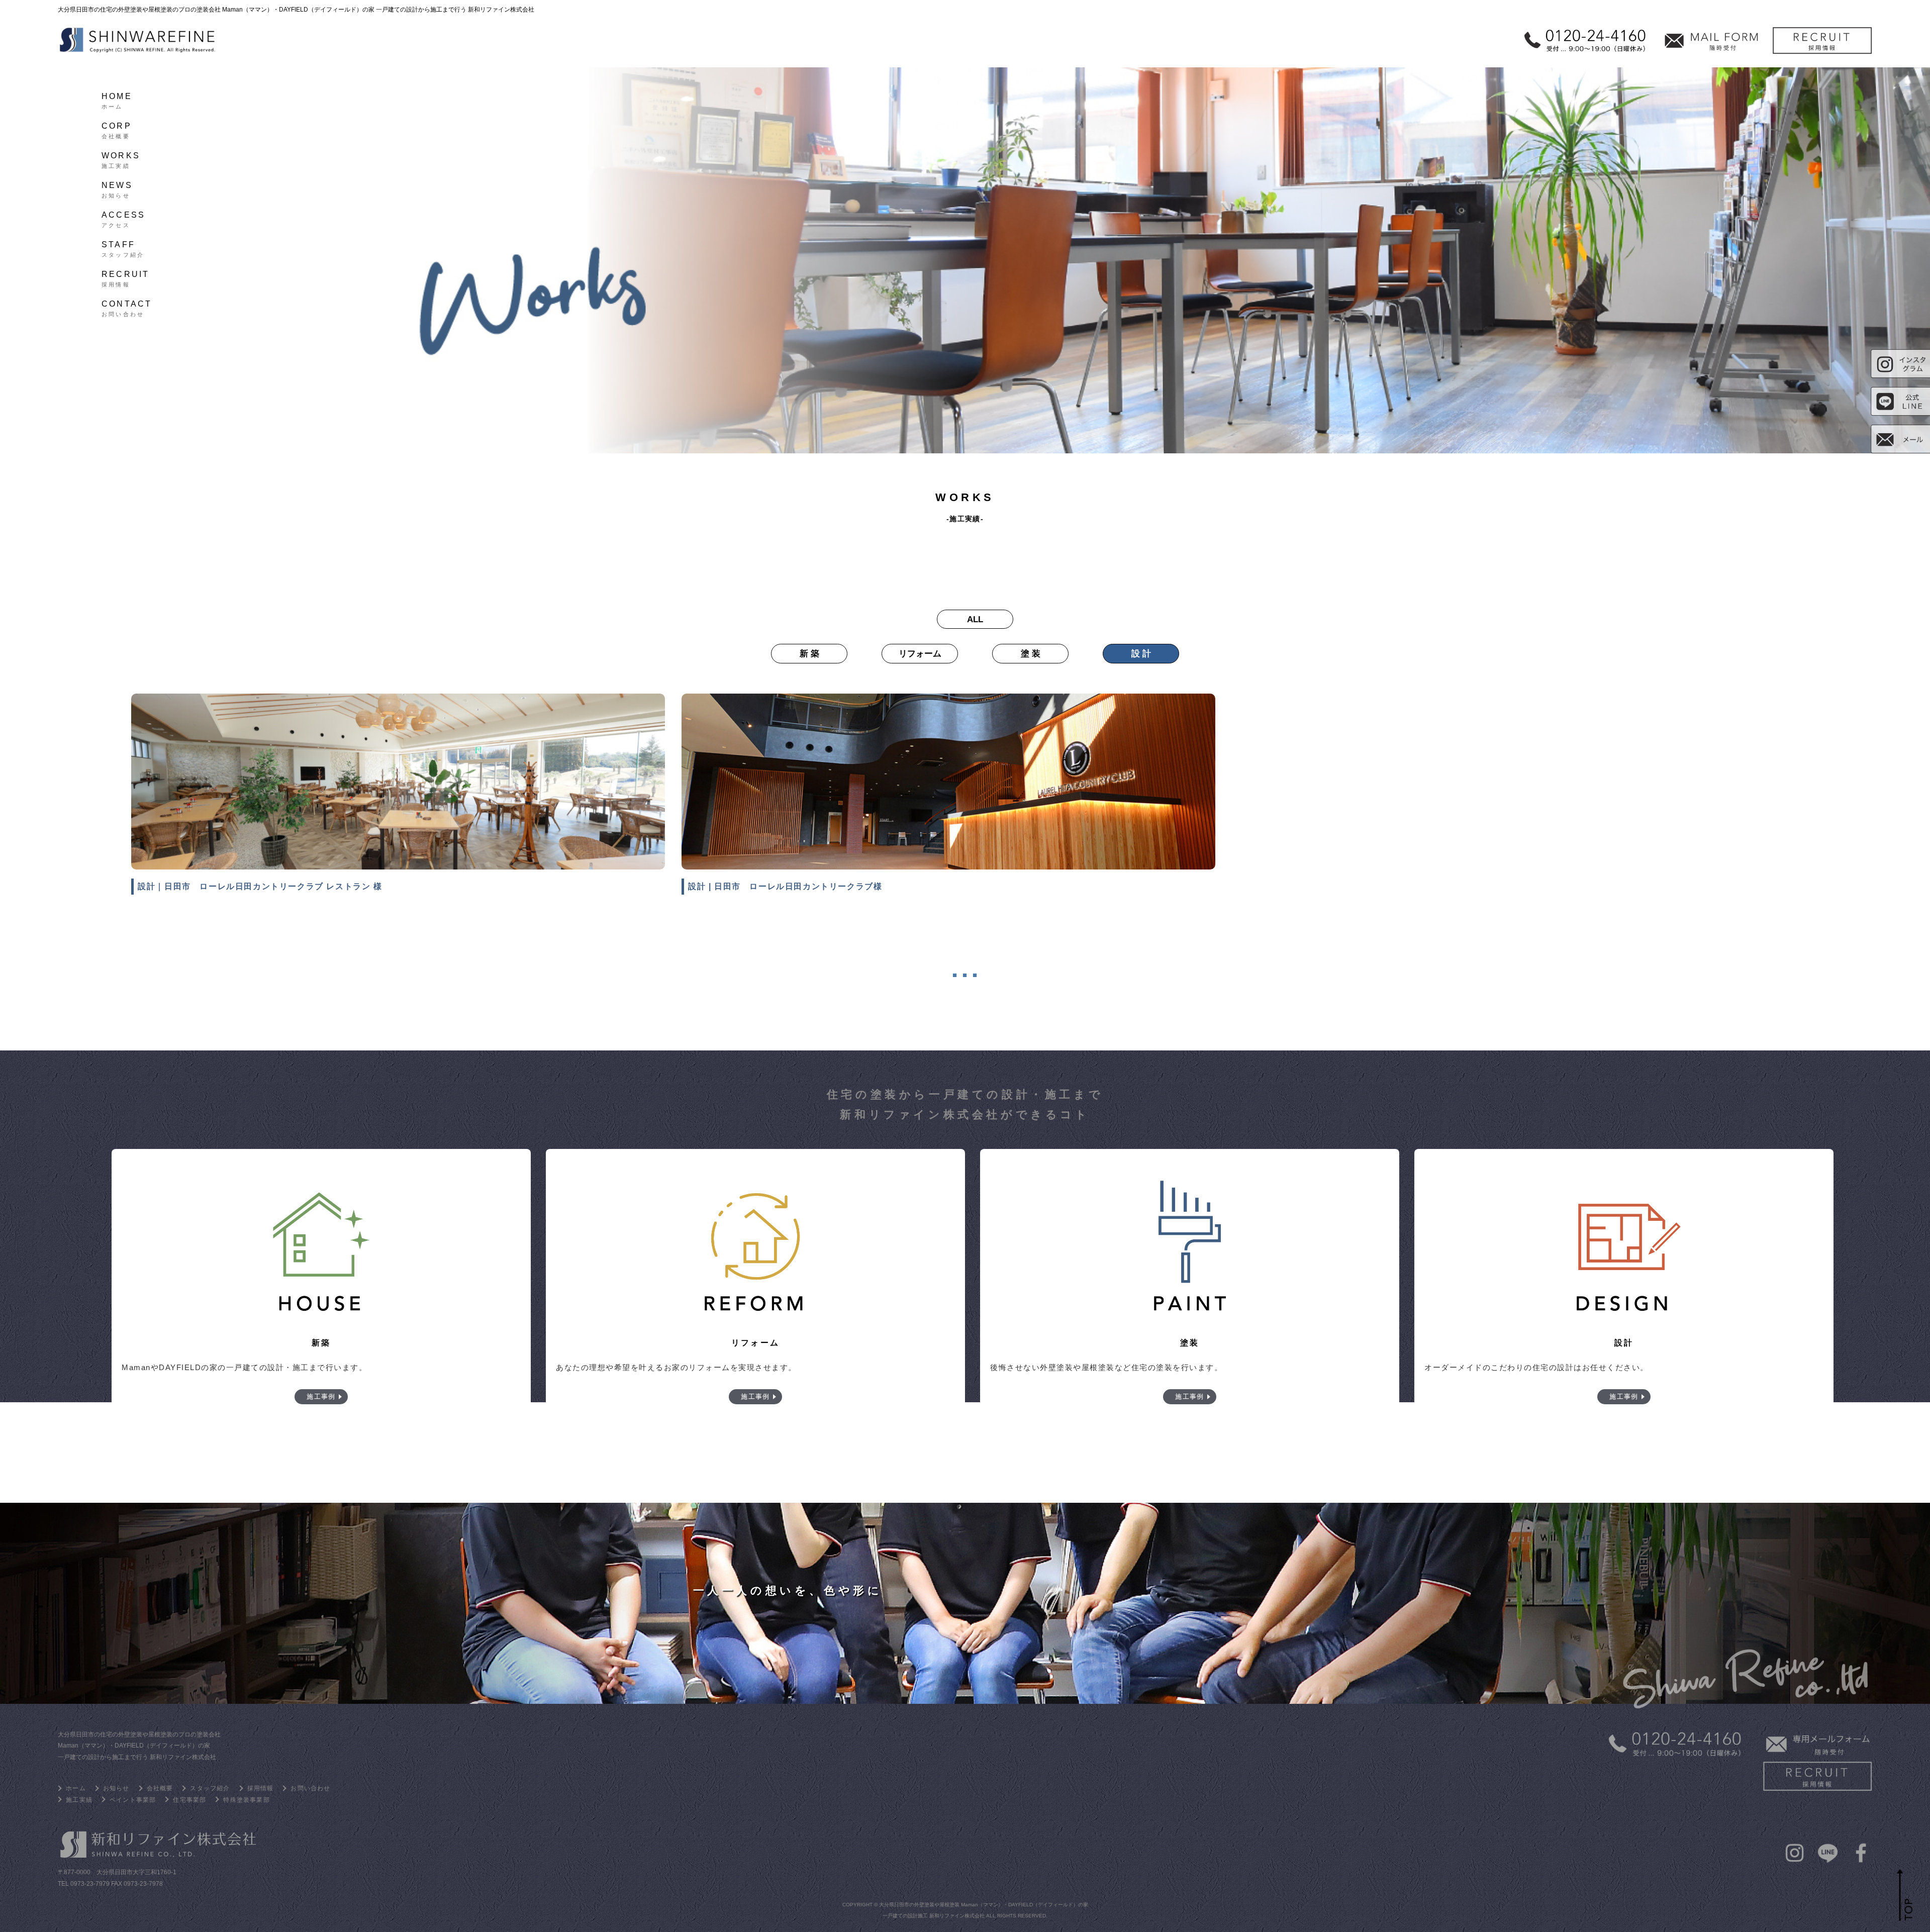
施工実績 (79, 1800)
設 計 (1141, 654)
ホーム (76, 1788)
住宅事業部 (189, 1800)
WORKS (121, 159)
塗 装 (1031, 654)
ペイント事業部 (133, 1800)
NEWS (117, 188)
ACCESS (123, 218)
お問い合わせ (310, 1788)
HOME (117, 100)
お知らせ (116, 1788)
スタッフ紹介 (210, 1788)
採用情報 (261, 1788)
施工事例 (321, 1396)
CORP (117, 129)
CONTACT (127, 307)
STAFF (123, 248)
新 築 (809, 654)
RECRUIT (125, 277)
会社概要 (160, 1788)
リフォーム (920, 654)
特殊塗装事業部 (246, 1800)
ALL (975, 619)
